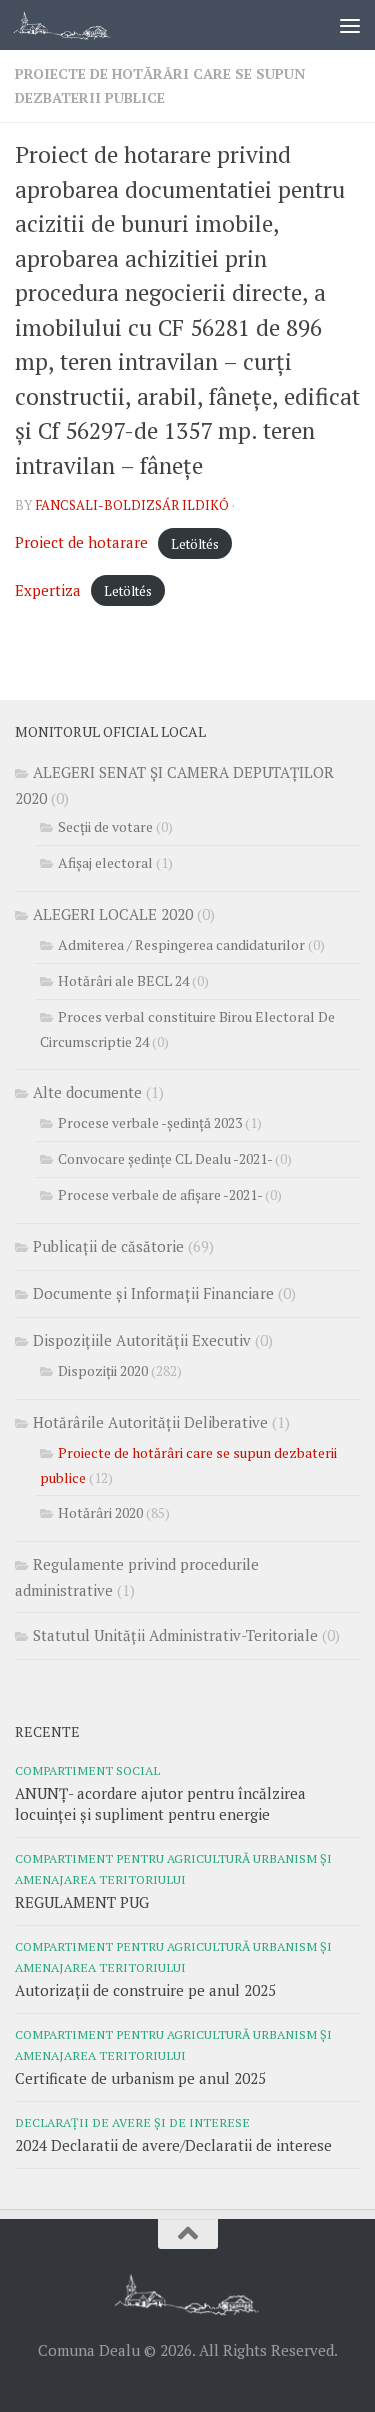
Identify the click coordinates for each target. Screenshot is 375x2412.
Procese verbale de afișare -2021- (160, 1194)
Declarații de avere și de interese (132, 2122)
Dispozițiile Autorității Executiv (142, 1340)
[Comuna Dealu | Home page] (79, 25)
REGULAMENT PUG (82, 1902)
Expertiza (48, 590)
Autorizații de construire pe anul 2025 (145, 1990)
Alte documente (87, 1092)
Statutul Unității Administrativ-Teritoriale (175, 1635)
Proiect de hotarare (81, 542)
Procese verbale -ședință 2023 (150, 1122)
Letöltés (195, 543)
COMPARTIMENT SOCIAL (87, 1770)
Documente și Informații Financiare (153, 1293)
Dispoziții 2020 (103, 1370)
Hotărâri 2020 (100, 1512)
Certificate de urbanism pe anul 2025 (140, 2078)
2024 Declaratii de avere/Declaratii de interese (173, 2145)
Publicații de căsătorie (108, 1246)
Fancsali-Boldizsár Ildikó (132, 505)
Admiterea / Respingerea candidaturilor (181, 944)
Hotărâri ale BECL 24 (123, 980)
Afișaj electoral (105, 862)
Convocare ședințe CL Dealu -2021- (165, 1158)
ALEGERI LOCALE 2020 (113, 914)
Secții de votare (105, 826)
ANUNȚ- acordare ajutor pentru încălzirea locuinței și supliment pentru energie (160, 1803)
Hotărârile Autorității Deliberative (150, 1422)
